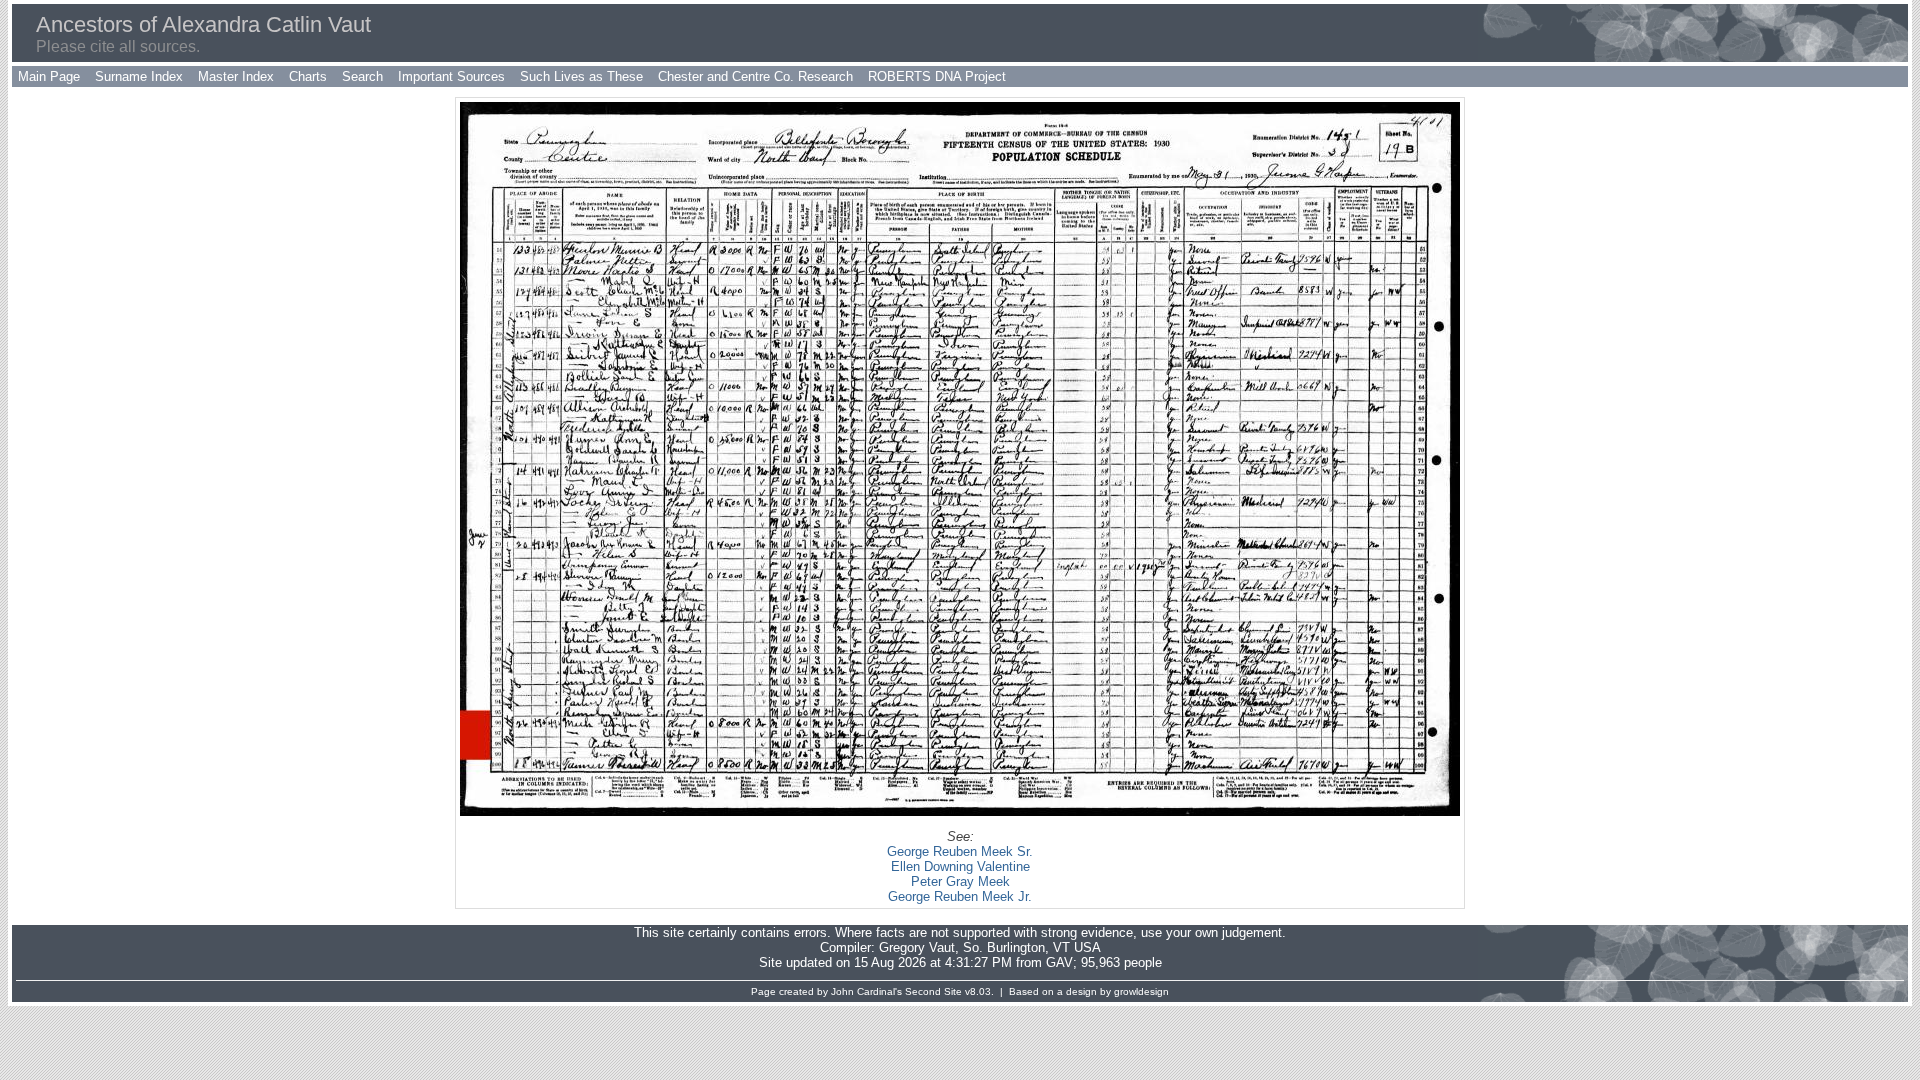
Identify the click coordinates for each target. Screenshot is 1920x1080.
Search (362, 76)
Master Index (236, 76)
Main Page (49, 76)
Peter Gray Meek (960, 881)
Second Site (933, 991)
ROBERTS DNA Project (937, 76)
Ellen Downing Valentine (960, 866)
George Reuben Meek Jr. (960, 896)
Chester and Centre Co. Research (755, 76)
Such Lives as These (581, 76)
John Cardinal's (866, 991)
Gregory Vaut (917, 947)
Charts (308, 76)
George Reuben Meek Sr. (960, 851)
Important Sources (451, 76)
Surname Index (139, 76)
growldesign (1141, 991)
